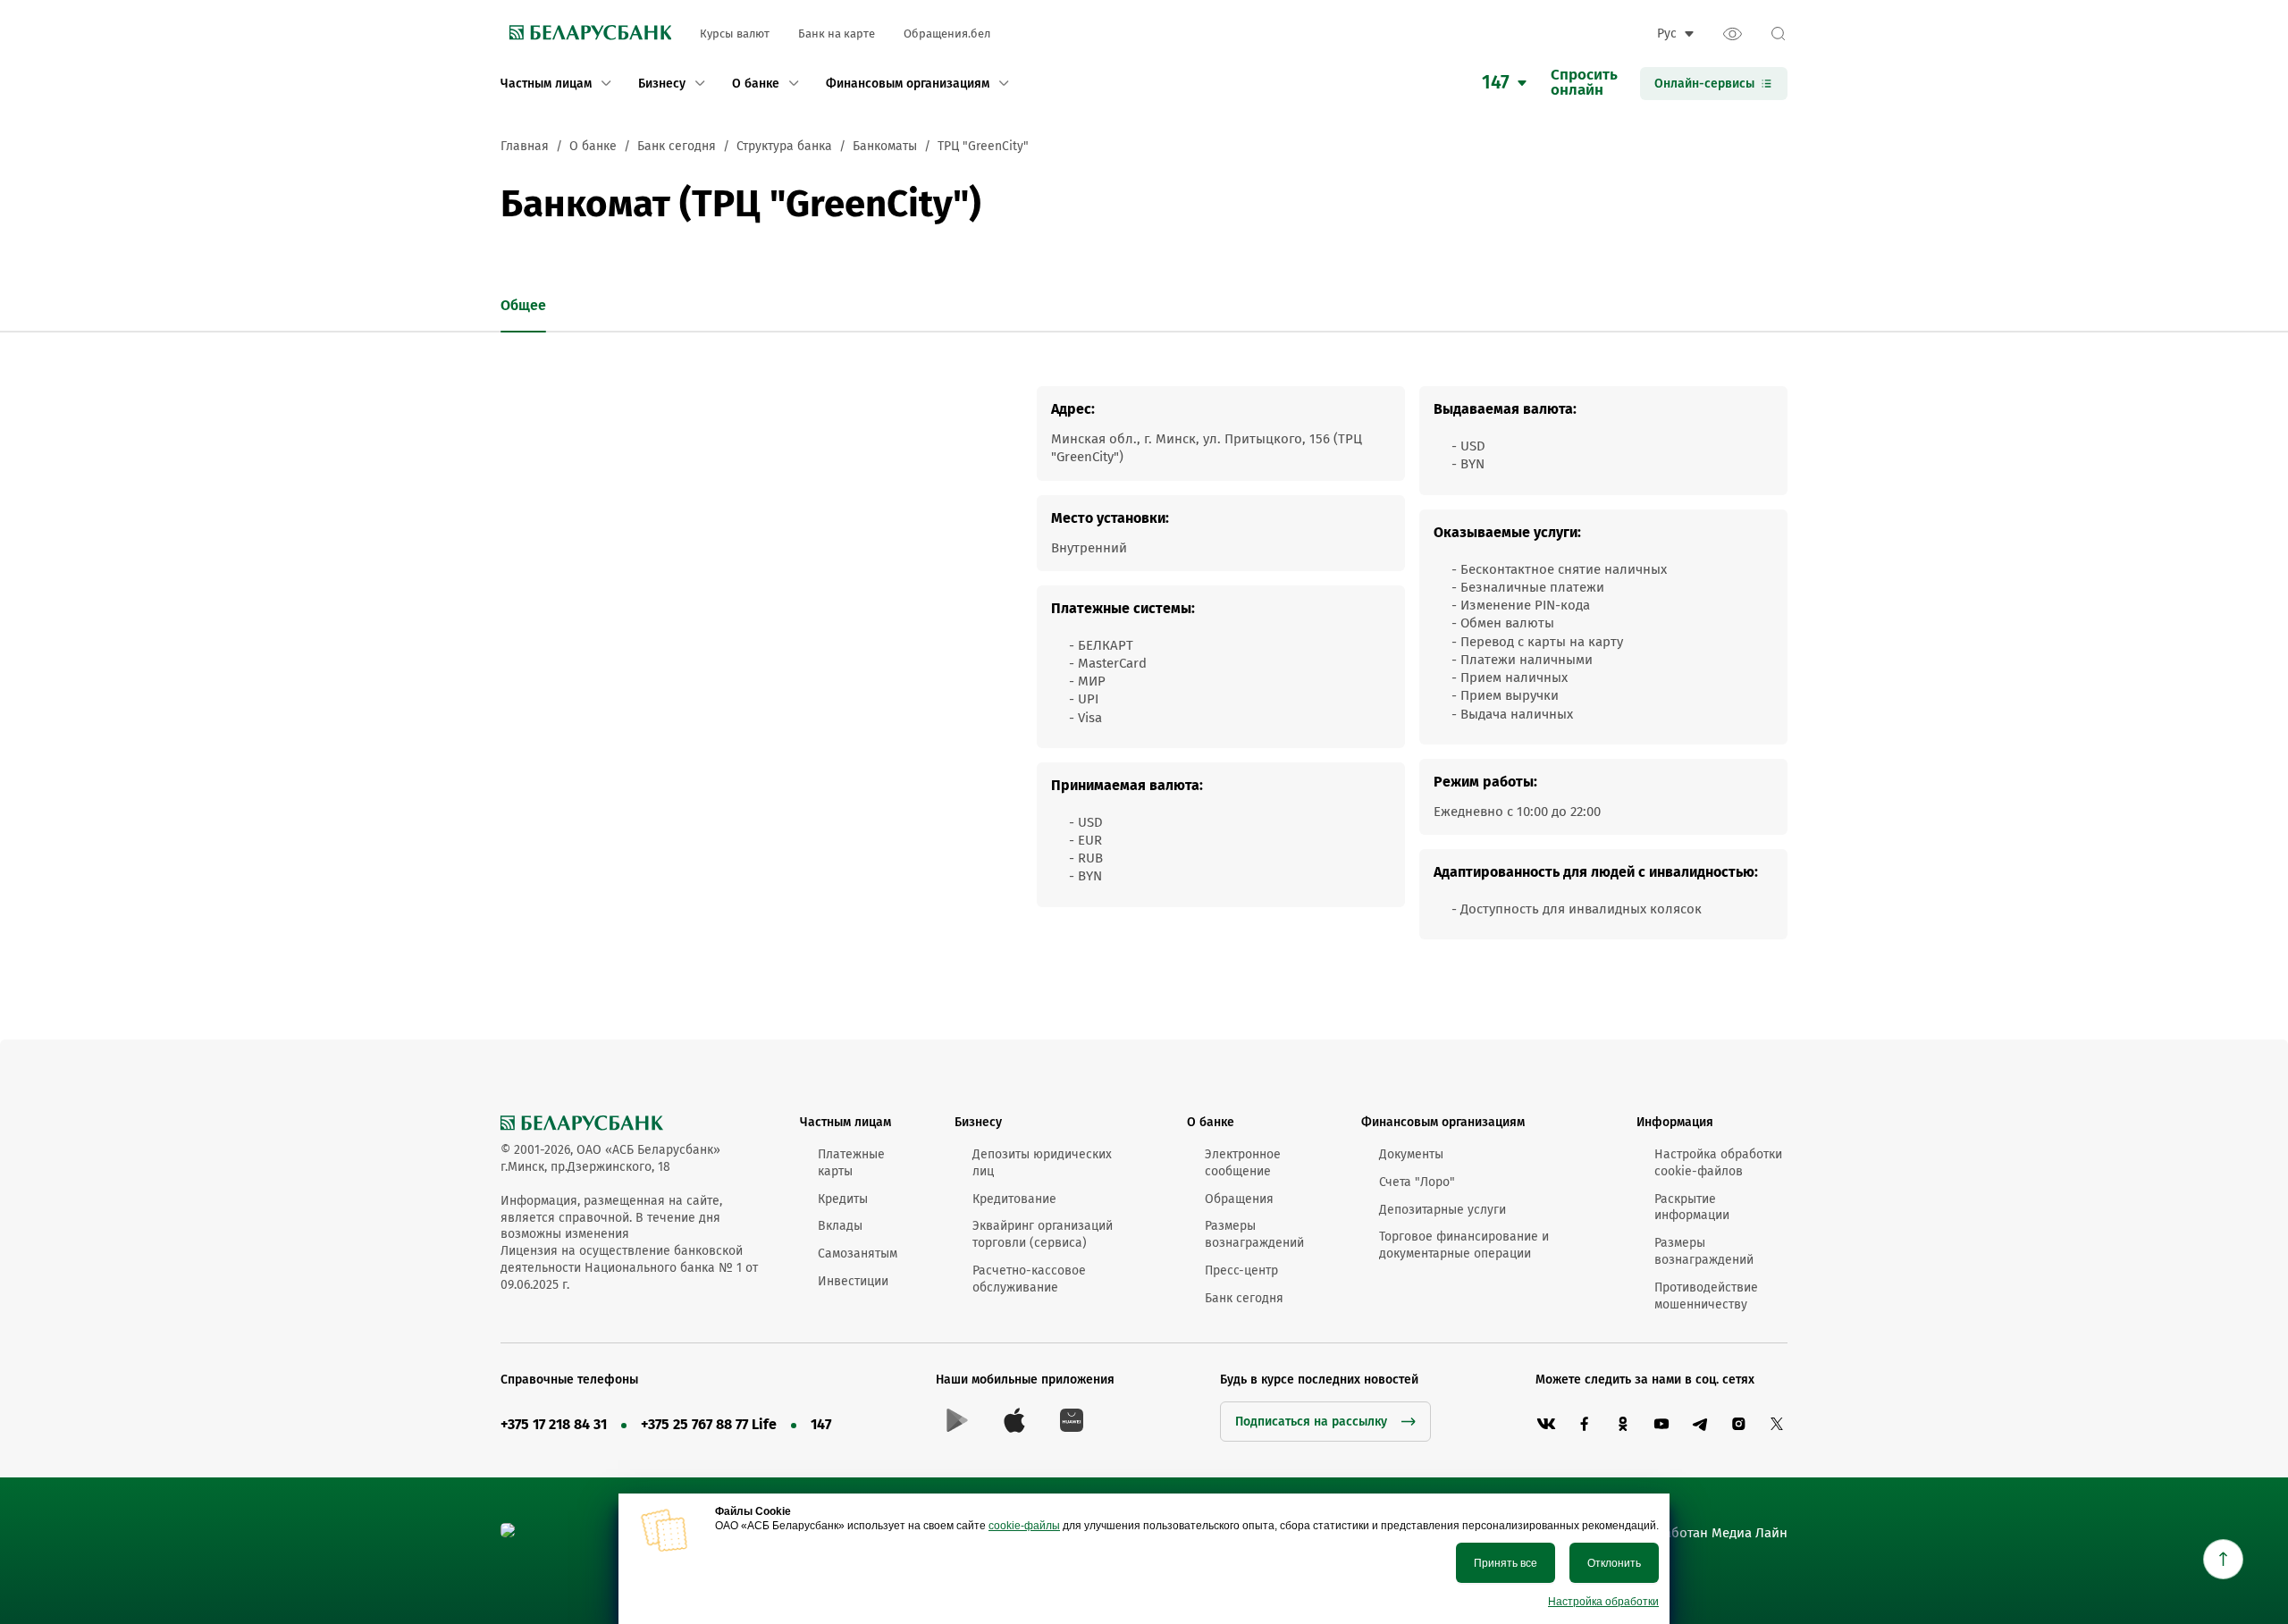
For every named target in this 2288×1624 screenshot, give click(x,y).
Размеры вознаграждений (1254, 1234)
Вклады (840, 1226)
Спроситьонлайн (1584, 83)
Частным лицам (845, 1122)
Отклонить (1614, 1563)
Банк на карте (837, 34)
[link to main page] (586, 34)
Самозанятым (858, 1254)
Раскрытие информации (1692, 1207)
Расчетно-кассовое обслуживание (1029, 1279)
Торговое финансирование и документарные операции (1464, 1245)
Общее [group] (523, 305)
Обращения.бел (947, 34)
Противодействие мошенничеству (1706, 1296)
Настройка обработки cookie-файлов (1718, 1163)
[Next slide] (584, 307)
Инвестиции (853, 1281)
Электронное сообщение (1243, 1163)
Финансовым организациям (1443, 1122)
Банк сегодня (1244, 1298)
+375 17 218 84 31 (554, 1424)
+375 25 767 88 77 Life (709, 1424)
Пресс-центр (1241, 1271)
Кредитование (1014, 1199)
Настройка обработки (1603, 1602)
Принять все (1506, 1563)
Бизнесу (978, 1122)
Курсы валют (735, 34)
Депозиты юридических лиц (1042, 1163)
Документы (1411, 1154)
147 (821, 1424)
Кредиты (843, 1199)
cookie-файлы (1024, 1526)
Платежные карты (851, 1163)
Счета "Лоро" (1417, 1182)
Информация (1675, 1122)
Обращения (1239, 1199)
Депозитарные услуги (1443, 1210)
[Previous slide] (490, 307)
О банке (1211, 1122)
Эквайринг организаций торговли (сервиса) (1043, 1234)
